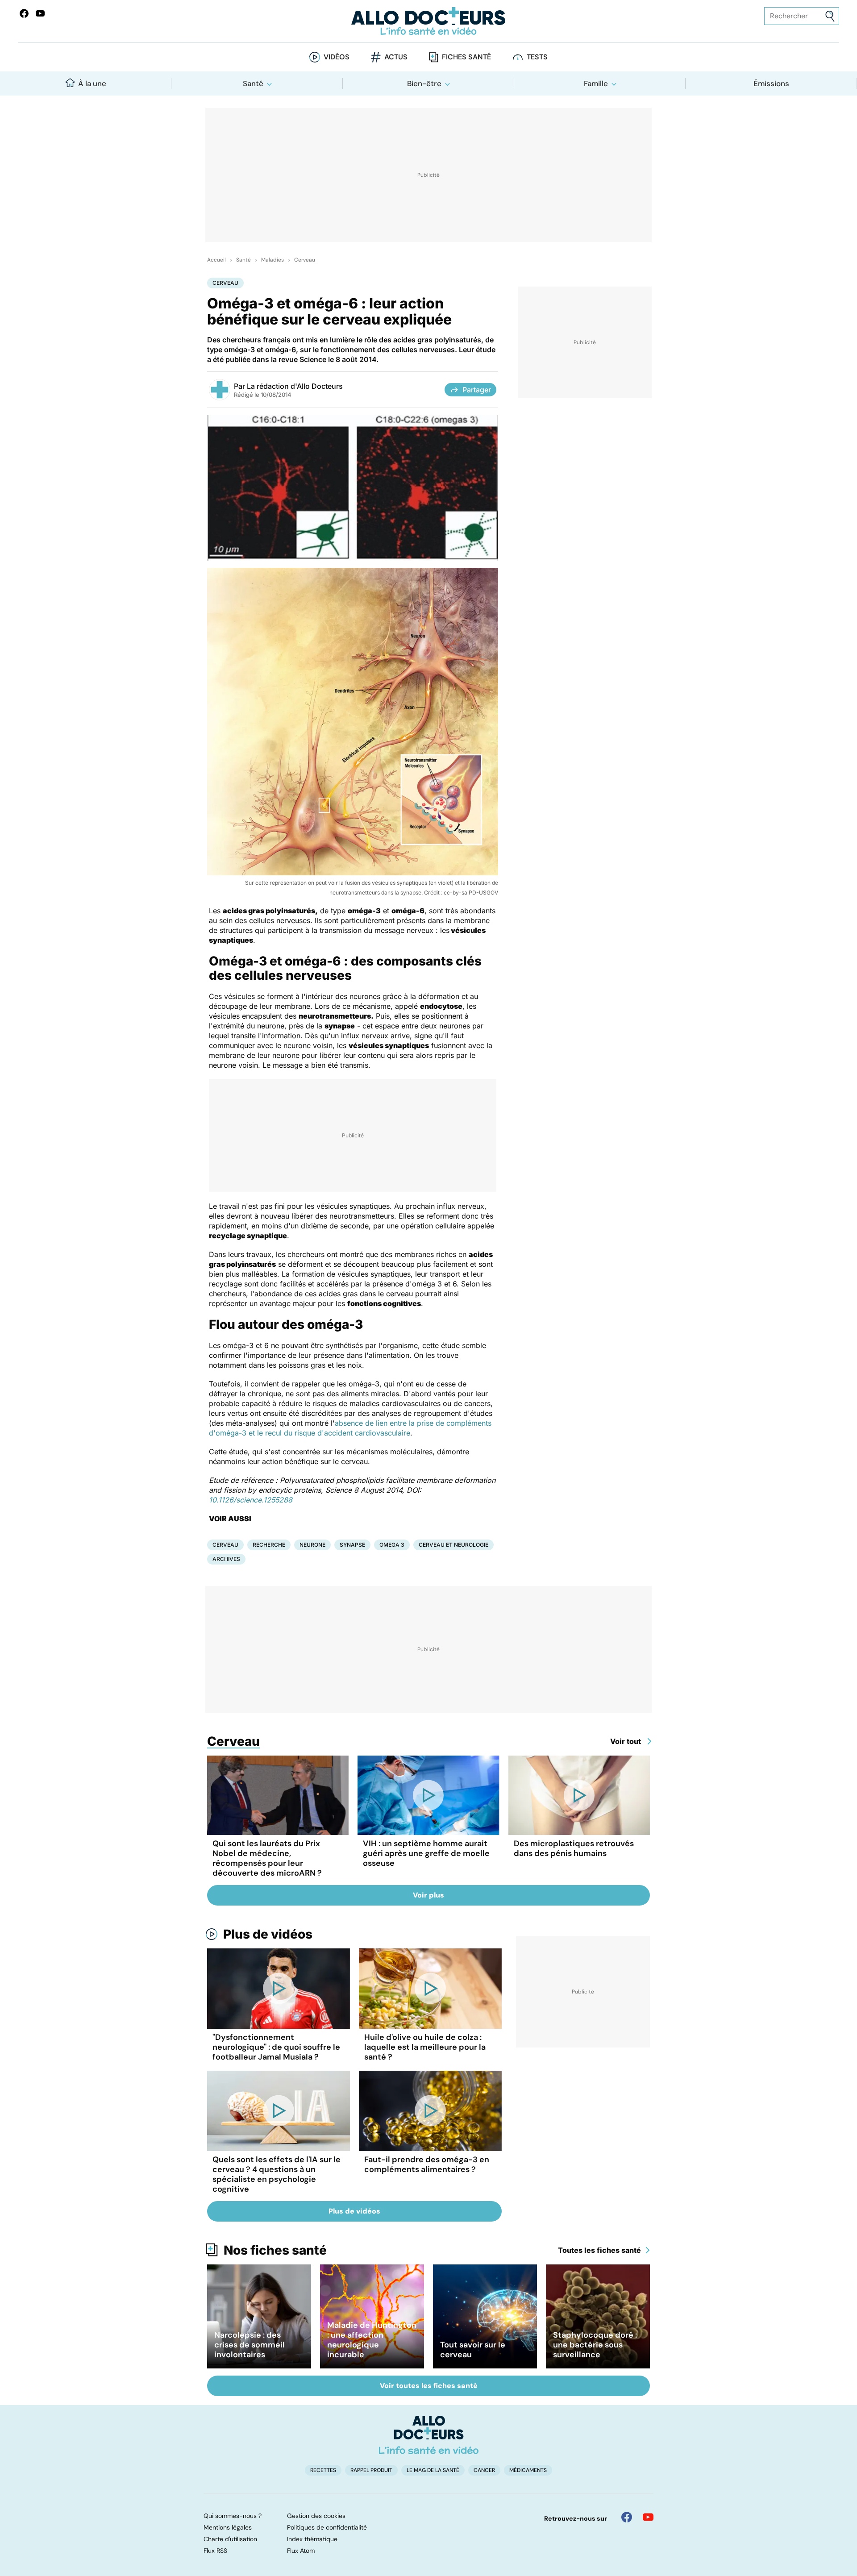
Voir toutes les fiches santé (429, 2386)
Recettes (323, 2470)
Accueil (216, 260)
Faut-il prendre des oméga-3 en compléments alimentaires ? (427, 2164)
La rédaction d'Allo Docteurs (295, 386)
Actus (396, 57)
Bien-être (424, 83)
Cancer (484, 2470)
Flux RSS (215, 2551)
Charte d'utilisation (230, 2539)
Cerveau (305, 260)
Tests (537, 57)
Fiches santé (466, 57)
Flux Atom (301, 2551)
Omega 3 (392, 1545)
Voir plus (428, 1895)
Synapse (352, 1545)
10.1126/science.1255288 (251, 1500)
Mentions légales (228, 2527)
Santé (253, 83)
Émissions (771, 83)
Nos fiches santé (275, 2250)
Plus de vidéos (268, 1934)
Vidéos (337, 57)
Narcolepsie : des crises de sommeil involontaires (250, 2345)
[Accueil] (429, 2435)
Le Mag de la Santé (433, 2470)
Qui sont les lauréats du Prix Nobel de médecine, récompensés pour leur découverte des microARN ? (267, 1858)
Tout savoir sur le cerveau (473, 2350)
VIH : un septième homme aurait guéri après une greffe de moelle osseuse (426, 1853)
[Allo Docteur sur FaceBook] (24, 13)
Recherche (269, 1545)
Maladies (272, 260)
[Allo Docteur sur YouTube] (648, 2517)
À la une (92, 83)
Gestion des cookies (316, 2516)
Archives (226, 1559)
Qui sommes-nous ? (233, 2516)
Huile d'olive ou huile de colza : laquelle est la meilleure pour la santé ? (425, 2047)
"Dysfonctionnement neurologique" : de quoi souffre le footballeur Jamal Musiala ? (276, 2047)
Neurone (312, 1545)
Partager (477, 390)
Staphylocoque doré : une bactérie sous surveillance (595, 2345)
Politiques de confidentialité (327, 2527)
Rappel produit (371, 2470)
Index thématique (312, 2539)
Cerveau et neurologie (453, 1545)
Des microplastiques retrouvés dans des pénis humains (574, 1848)
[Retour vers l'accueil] (428, 21)
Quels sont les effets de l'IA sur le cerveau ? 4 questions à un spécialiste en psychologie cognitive (277, 2174)
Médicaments (528, 2470)
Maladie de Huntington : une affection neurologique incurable (372, 2340)
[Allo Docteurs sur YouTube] (40, 13)
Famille (596, 83)
